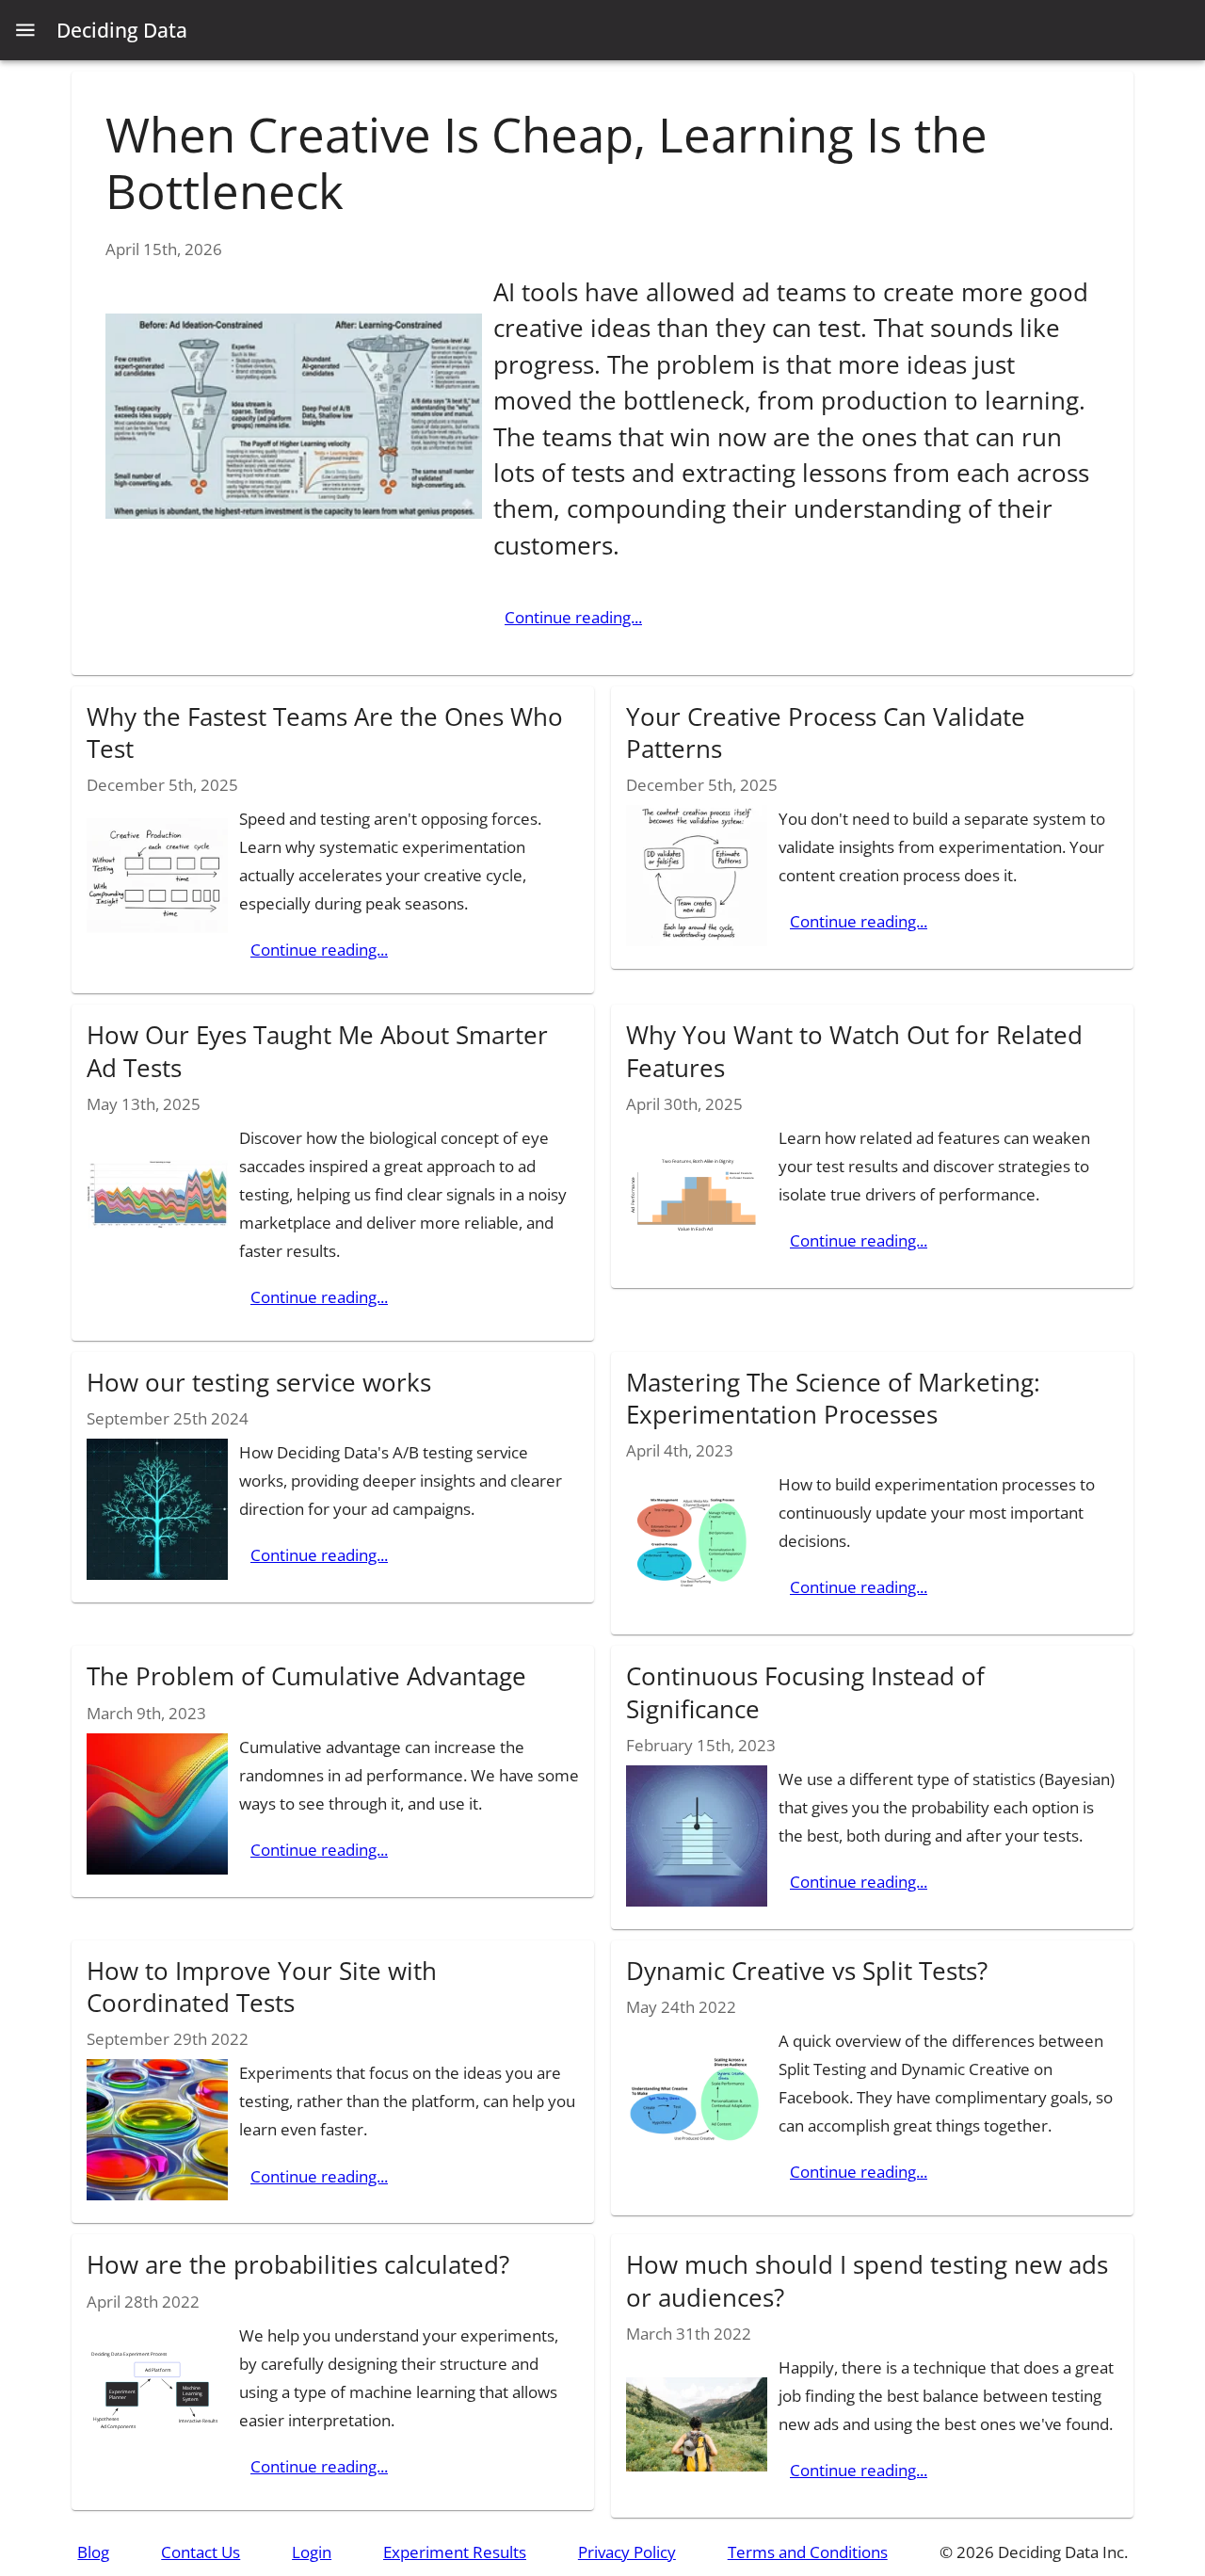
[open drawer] (25, 30)
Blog (93, 2552)
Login (312, 2552)
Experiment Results (455, 2552)
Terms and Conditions (808, 2552)
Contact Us (201, 2552)
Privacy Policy (627, 2552)
